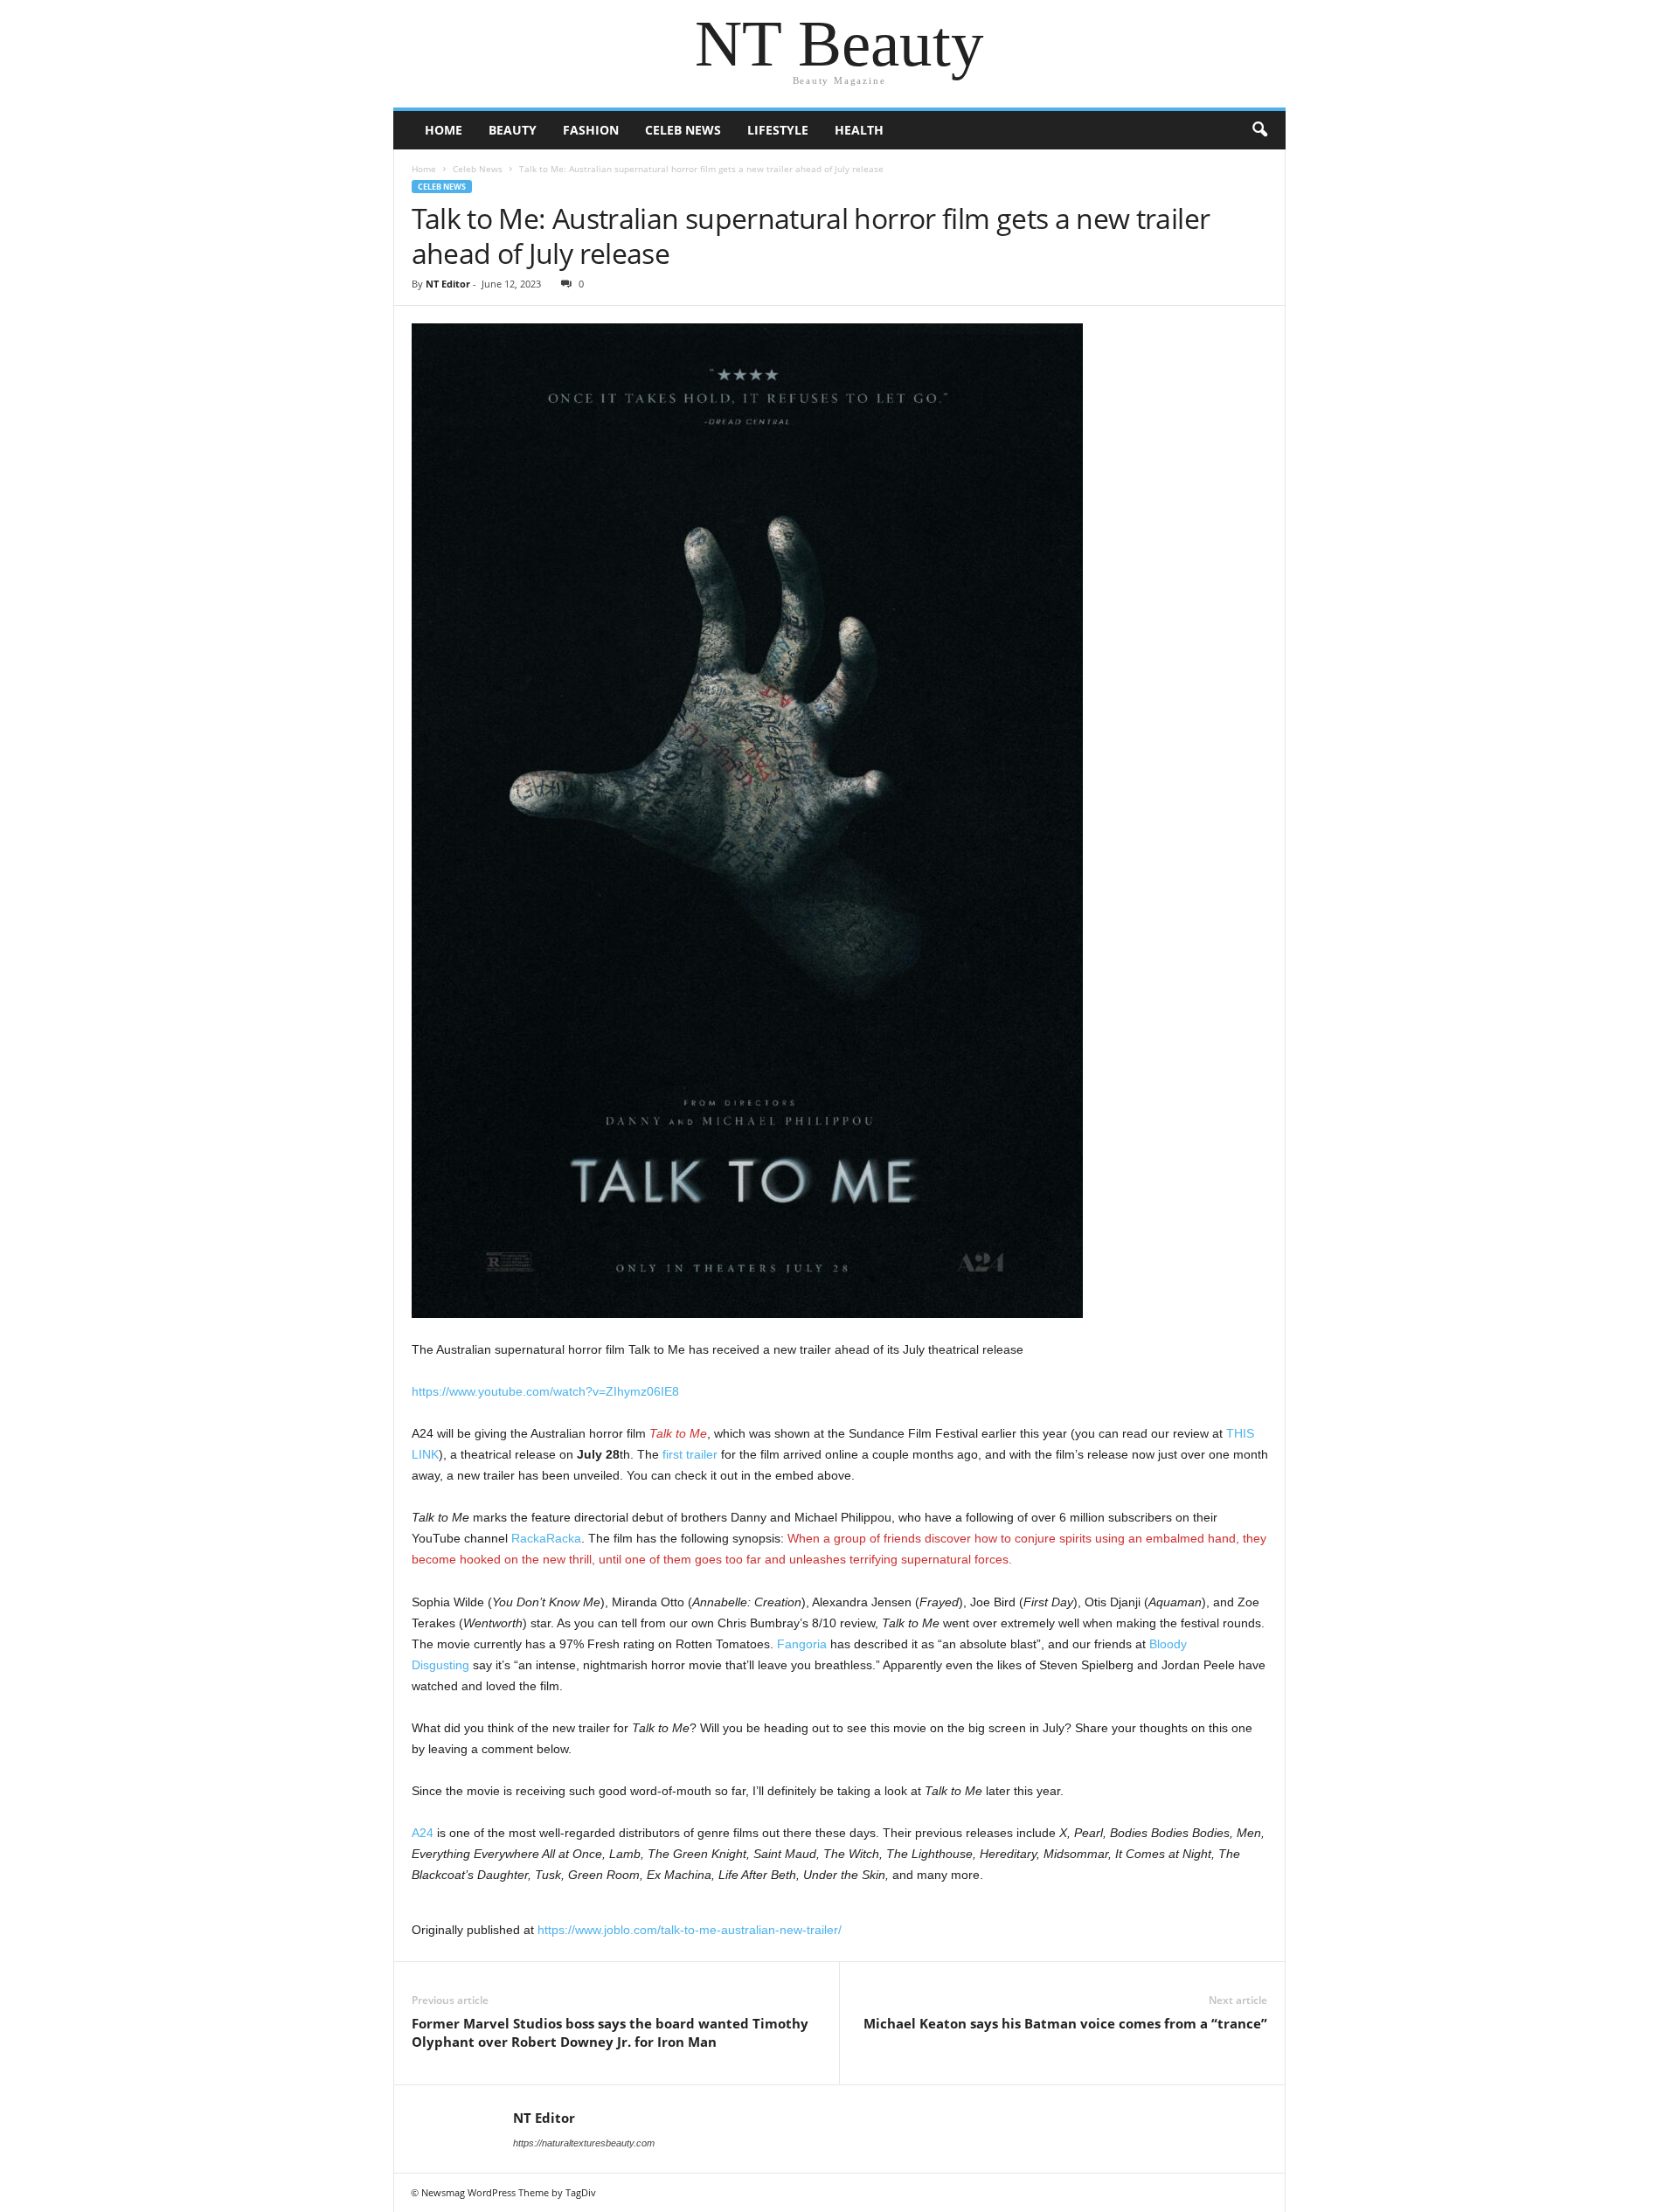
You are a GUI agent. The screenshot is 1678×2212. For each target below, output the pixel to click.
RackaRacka (546, 1538)
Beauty (513, 130)
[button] (1259, 130)
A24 (423, 1833)
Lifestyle (778, 130)
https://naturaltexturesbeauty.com (584, 2143)
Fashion (591, 130)
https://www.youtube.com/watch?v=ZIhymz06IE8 (545, 1391)
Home (444, 130)
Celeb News (683, 130)
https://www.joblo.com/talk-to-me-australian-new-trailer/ (690, 1930)
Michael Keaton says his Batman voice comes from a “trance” (1065, 2023)
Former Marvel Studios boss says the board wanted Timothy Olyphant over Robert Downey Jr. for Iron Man (610, 2032)
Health (859, 130)
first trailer (690, 1454)
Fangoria (802, 1644)
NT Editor (448, 284)
